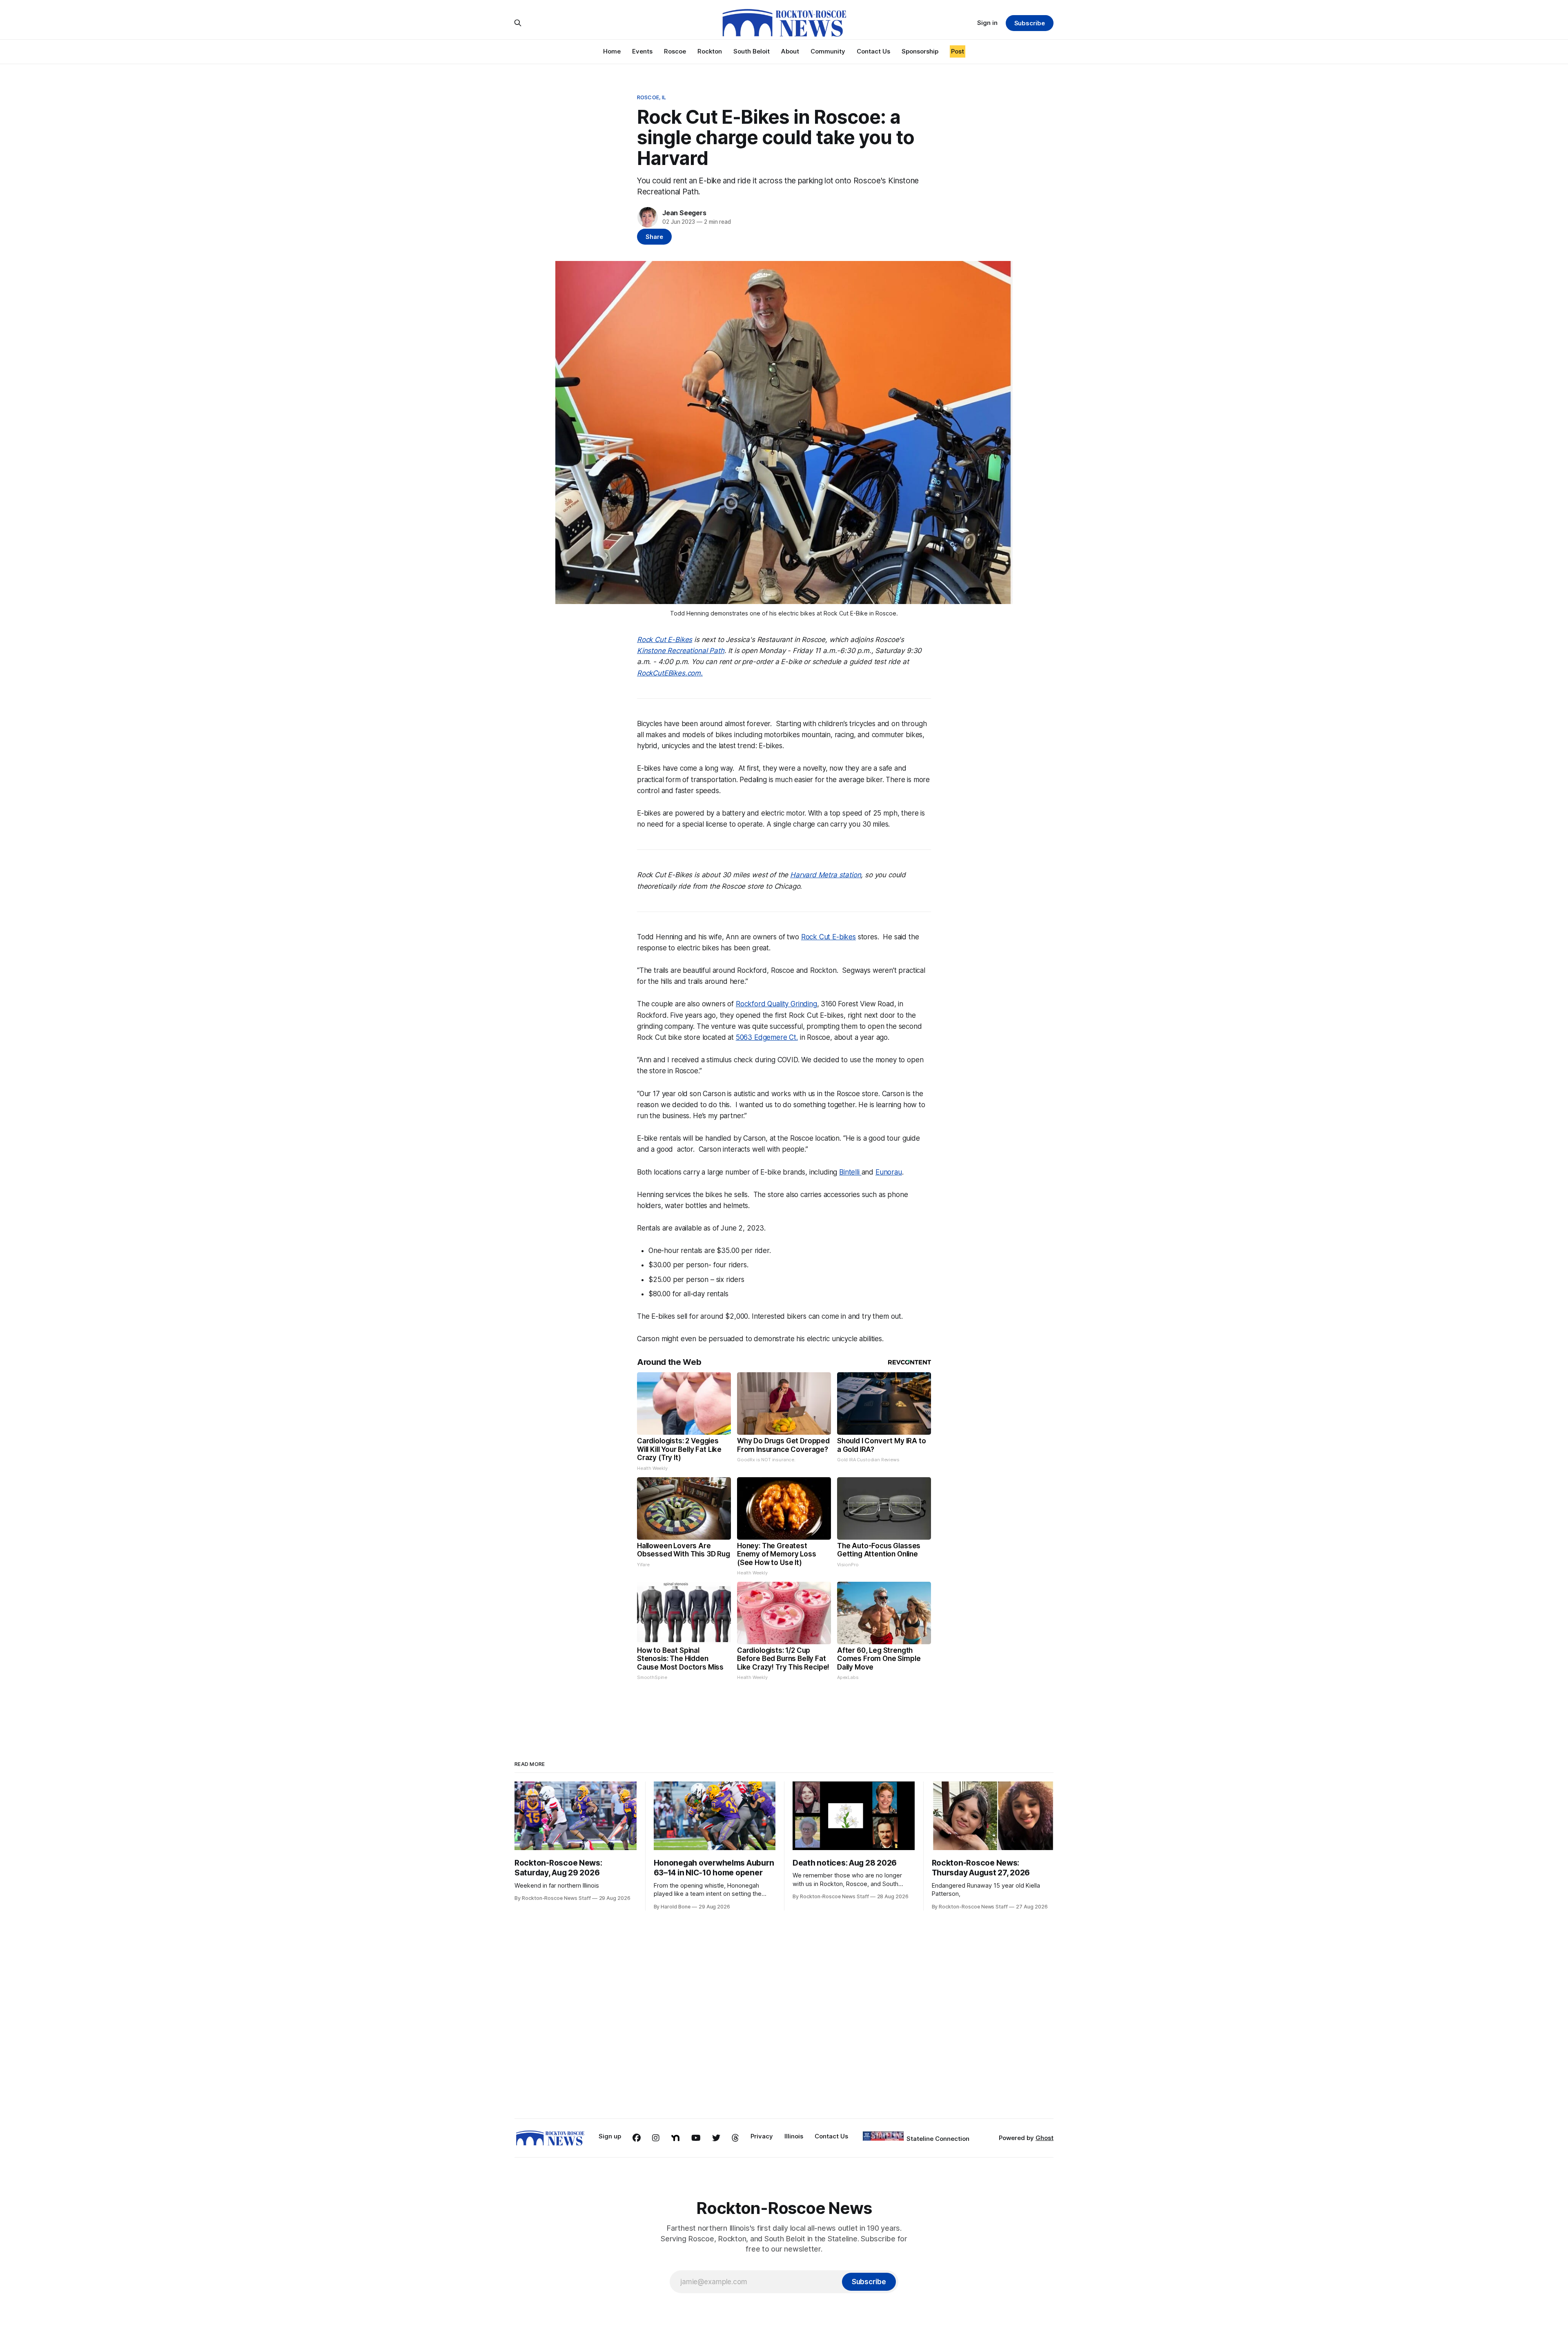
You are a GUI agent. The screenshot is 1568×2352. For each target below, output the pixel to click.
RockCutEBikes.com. (670, 673)
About (790, 51)
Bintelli (850, 1172)
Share (654, 237)
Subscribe (1030, 23)
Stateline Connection (938, 2139)
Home (612, 51)
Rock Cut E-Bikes (665, 640)
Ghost (1045, 2138)
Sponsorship (920, 51)
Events (642, 51)
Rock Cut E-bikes (829, 937)
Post (958, 51)
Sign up (610, 2136)
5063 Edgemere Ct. (767, 1037)
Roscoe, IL (651, 97)
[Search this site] (518, 23)
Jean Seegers (684, 213)
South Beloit (752, 51)
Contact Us (873, 51)
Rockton (710, 51)
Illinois (794, 2136)
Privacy (762, 2136)
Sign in (987, 23)
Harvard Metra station (825, 875)
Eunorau (889, 1172)
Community (828, 51)
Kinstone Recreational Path (681, 651)
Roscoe (675, 51)
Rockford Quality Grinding (776, 1004)
